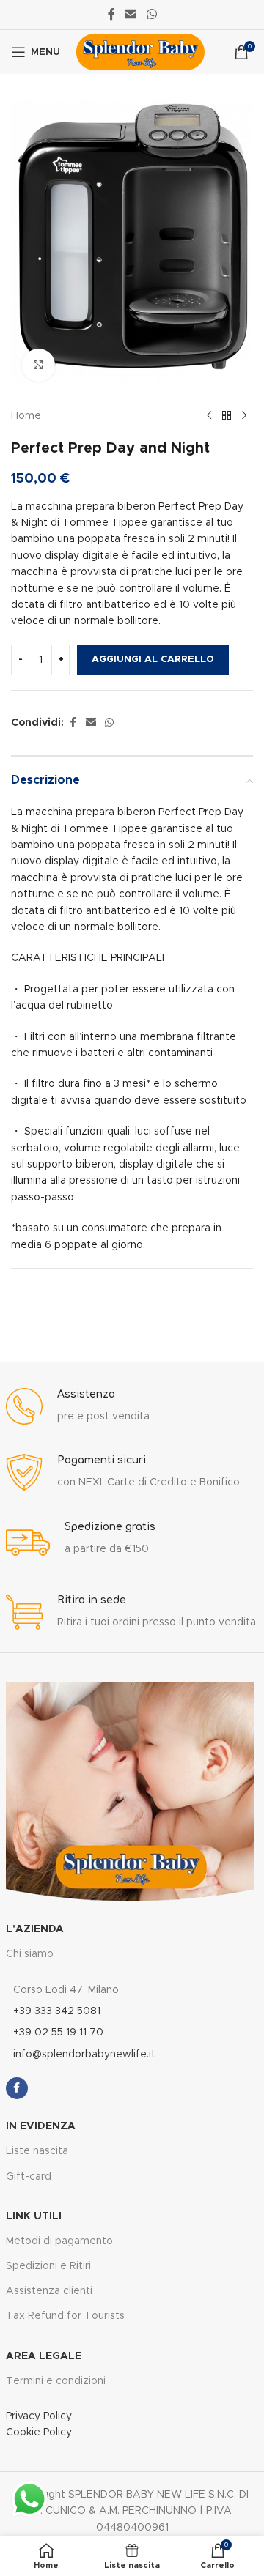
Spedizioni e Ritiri (48, 2266)
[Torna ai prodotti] (227, 416)
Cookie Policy (39, 2432)
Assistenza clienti (49, 2291)
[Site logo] (140, 52)
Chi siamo (30, 1954)
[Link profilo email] (131, 14)
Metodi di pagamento (59, 2241)
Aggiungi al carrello (153, 660)
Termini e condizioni (56, 2381)
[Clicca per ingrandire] (38, 365)
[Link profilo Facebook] (111, 14)
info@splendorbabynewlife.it (84, 2055)
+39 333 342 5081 (57, 2011)
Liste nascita (37, 2151)
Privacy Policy (39, 2416)
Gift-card (29, 2177)
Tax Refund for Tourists (65, 2316)
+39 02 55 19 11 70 (58, 2033)
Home (26, 416)
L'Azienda (35, 1929)
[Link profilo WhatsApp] (151, 14)
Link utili (34, 2216)
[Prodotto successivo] (244, 416)
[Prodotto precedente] (209, 416)
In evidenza (41, 2126)
